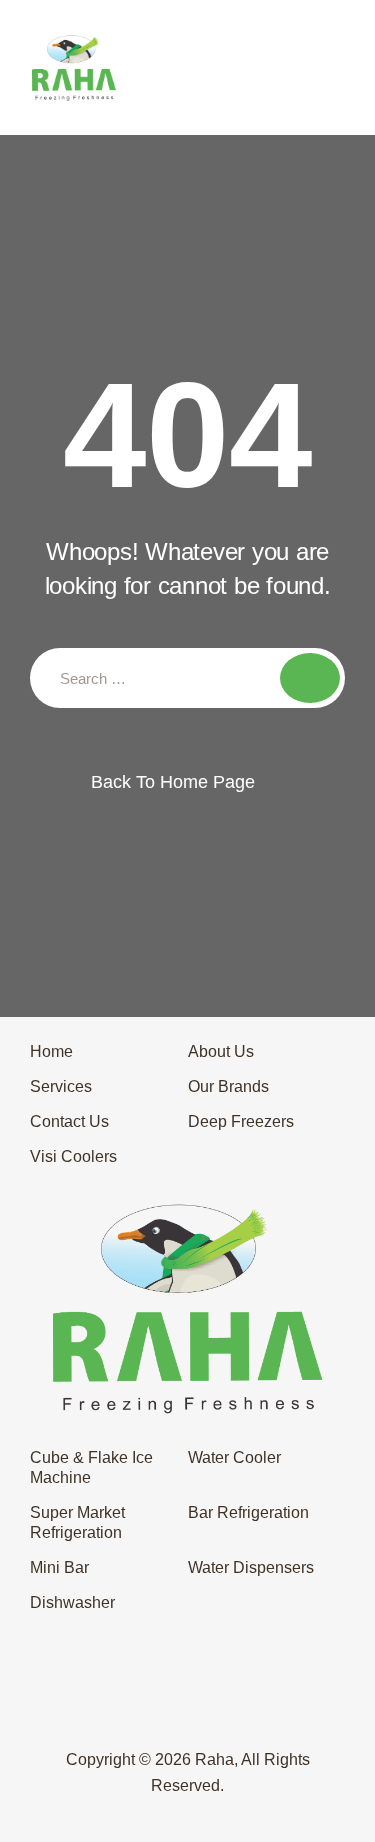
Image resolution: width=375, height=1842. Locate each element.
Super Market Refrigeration (77, 1522)
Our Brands (228, 1086)
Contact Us (69, 1121)
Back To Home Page (173, 782)
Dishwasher (72, 1602)
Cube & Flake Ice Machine (91, 1467)
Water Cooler (234, 1457)
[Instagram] (225, 1718)
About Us (221, 1051)
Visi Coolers (73, 1156)
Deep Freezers (241, 1121)
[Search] (310, 678)
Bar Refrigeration (248, 1512)
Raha (214, 1759)
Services (61, 1086)
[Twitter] (150, 1718)
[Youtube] (262, 1718)
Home (51, 1051)
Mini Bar (59, 1567)
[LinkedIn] (187, 1718)
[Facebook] (113, 1718)
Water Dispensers (251, 1567)
